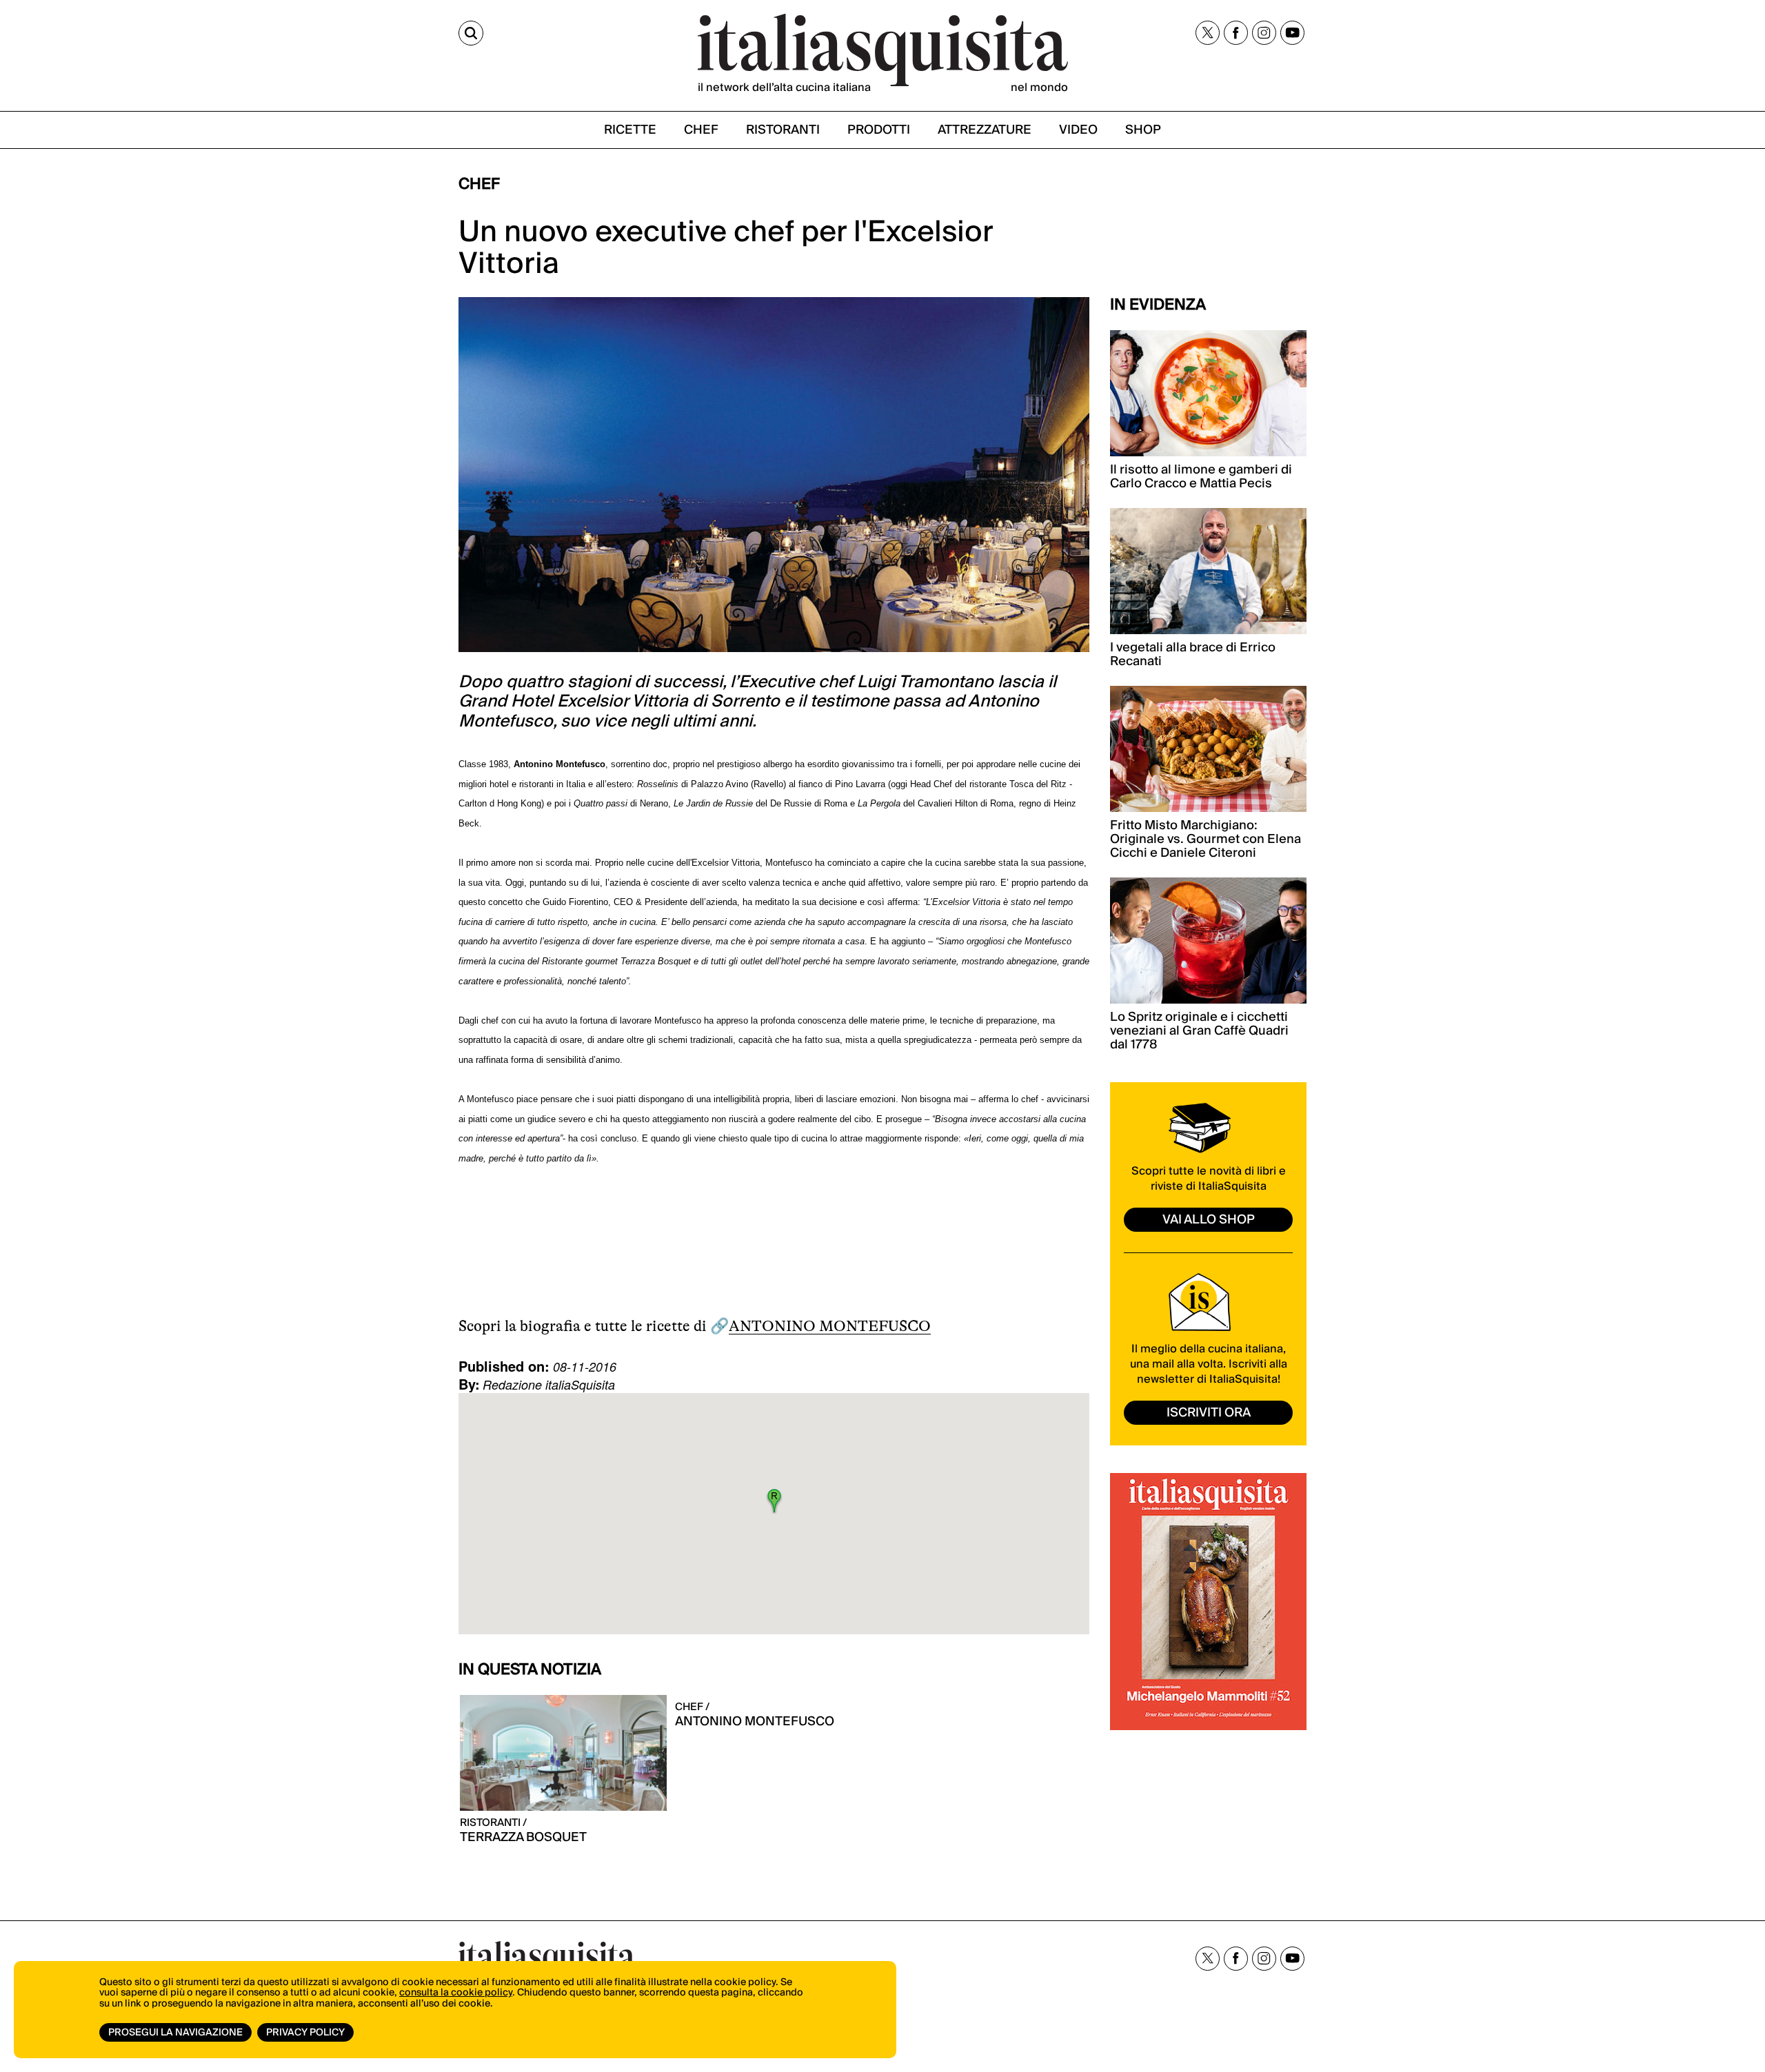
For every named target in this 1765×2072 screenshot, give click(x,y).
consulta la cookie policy (456, 1993)
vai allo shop (1209, 1220)
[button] (774, 1501)
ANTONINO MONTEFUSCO (830, 1326)
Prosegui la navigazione (175, 2033)
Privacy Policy (305, 2033)
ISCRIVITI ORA (1209, 1413)
